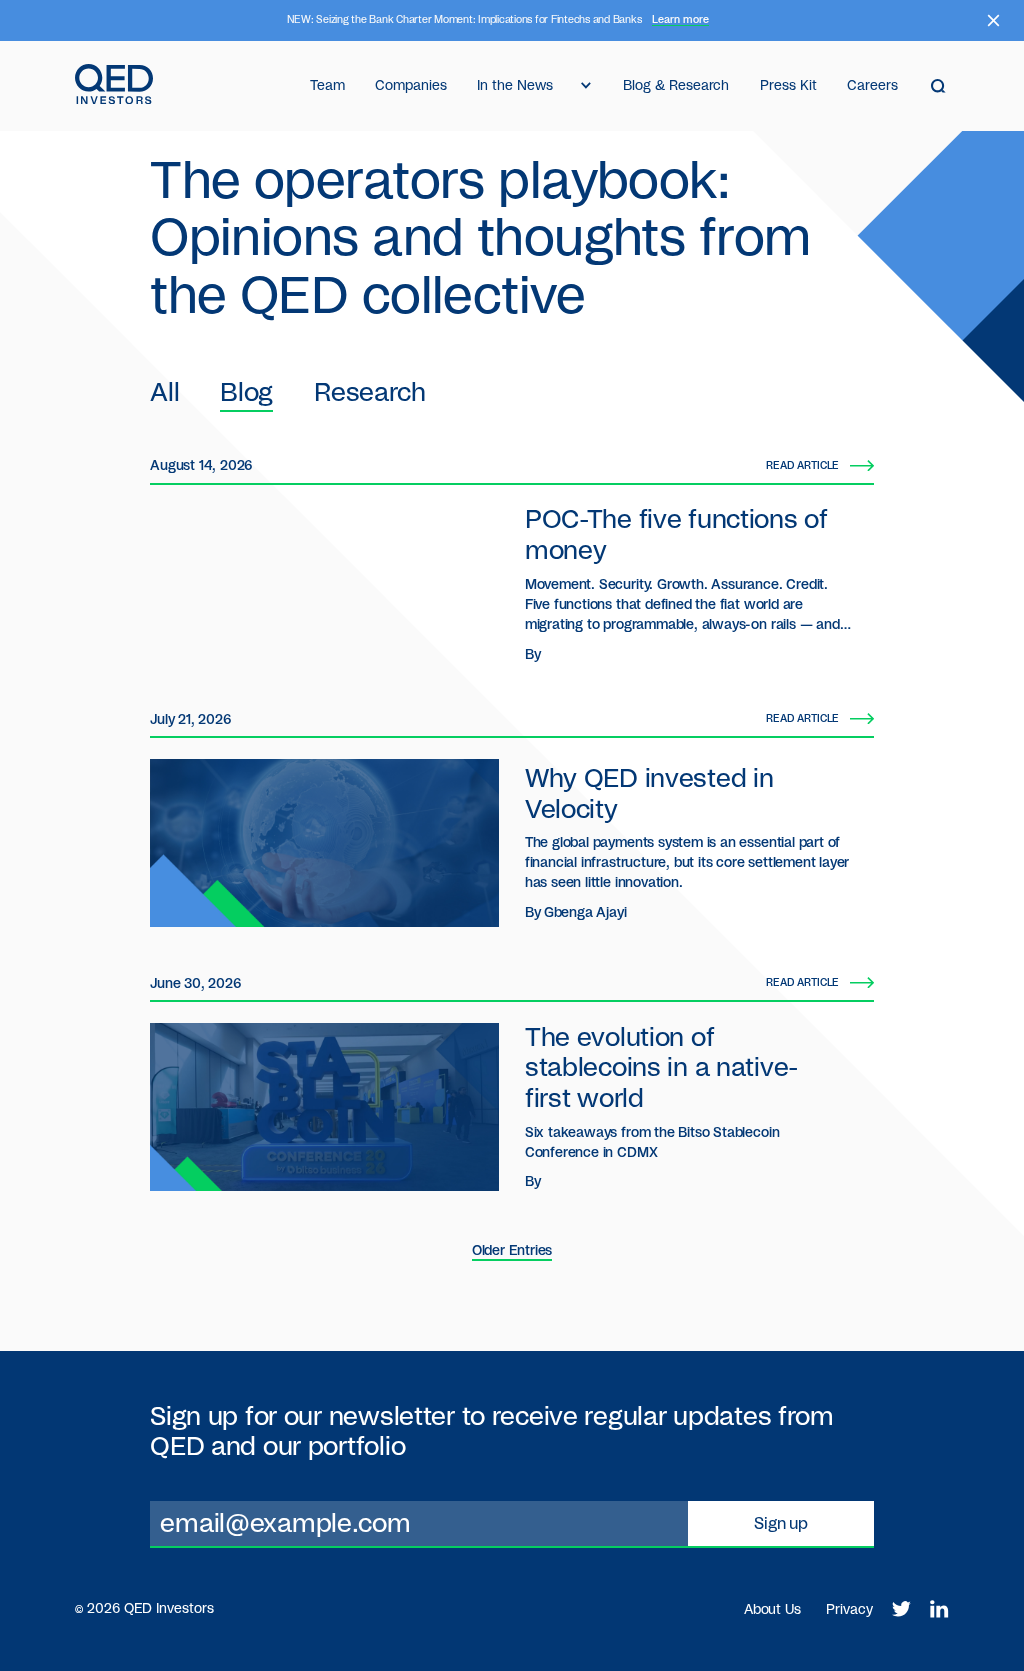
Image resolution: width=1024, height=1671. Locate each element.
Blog (246, 393)
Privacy (849, 1610)
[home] (114, 85)
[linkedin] (939, 1610)
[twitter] (901, 1610)
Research (370, 393)
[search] (938, 86)
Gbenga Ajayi (585, 913)
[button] (534, 86)
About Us (772, 1610)
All (164, 393)
